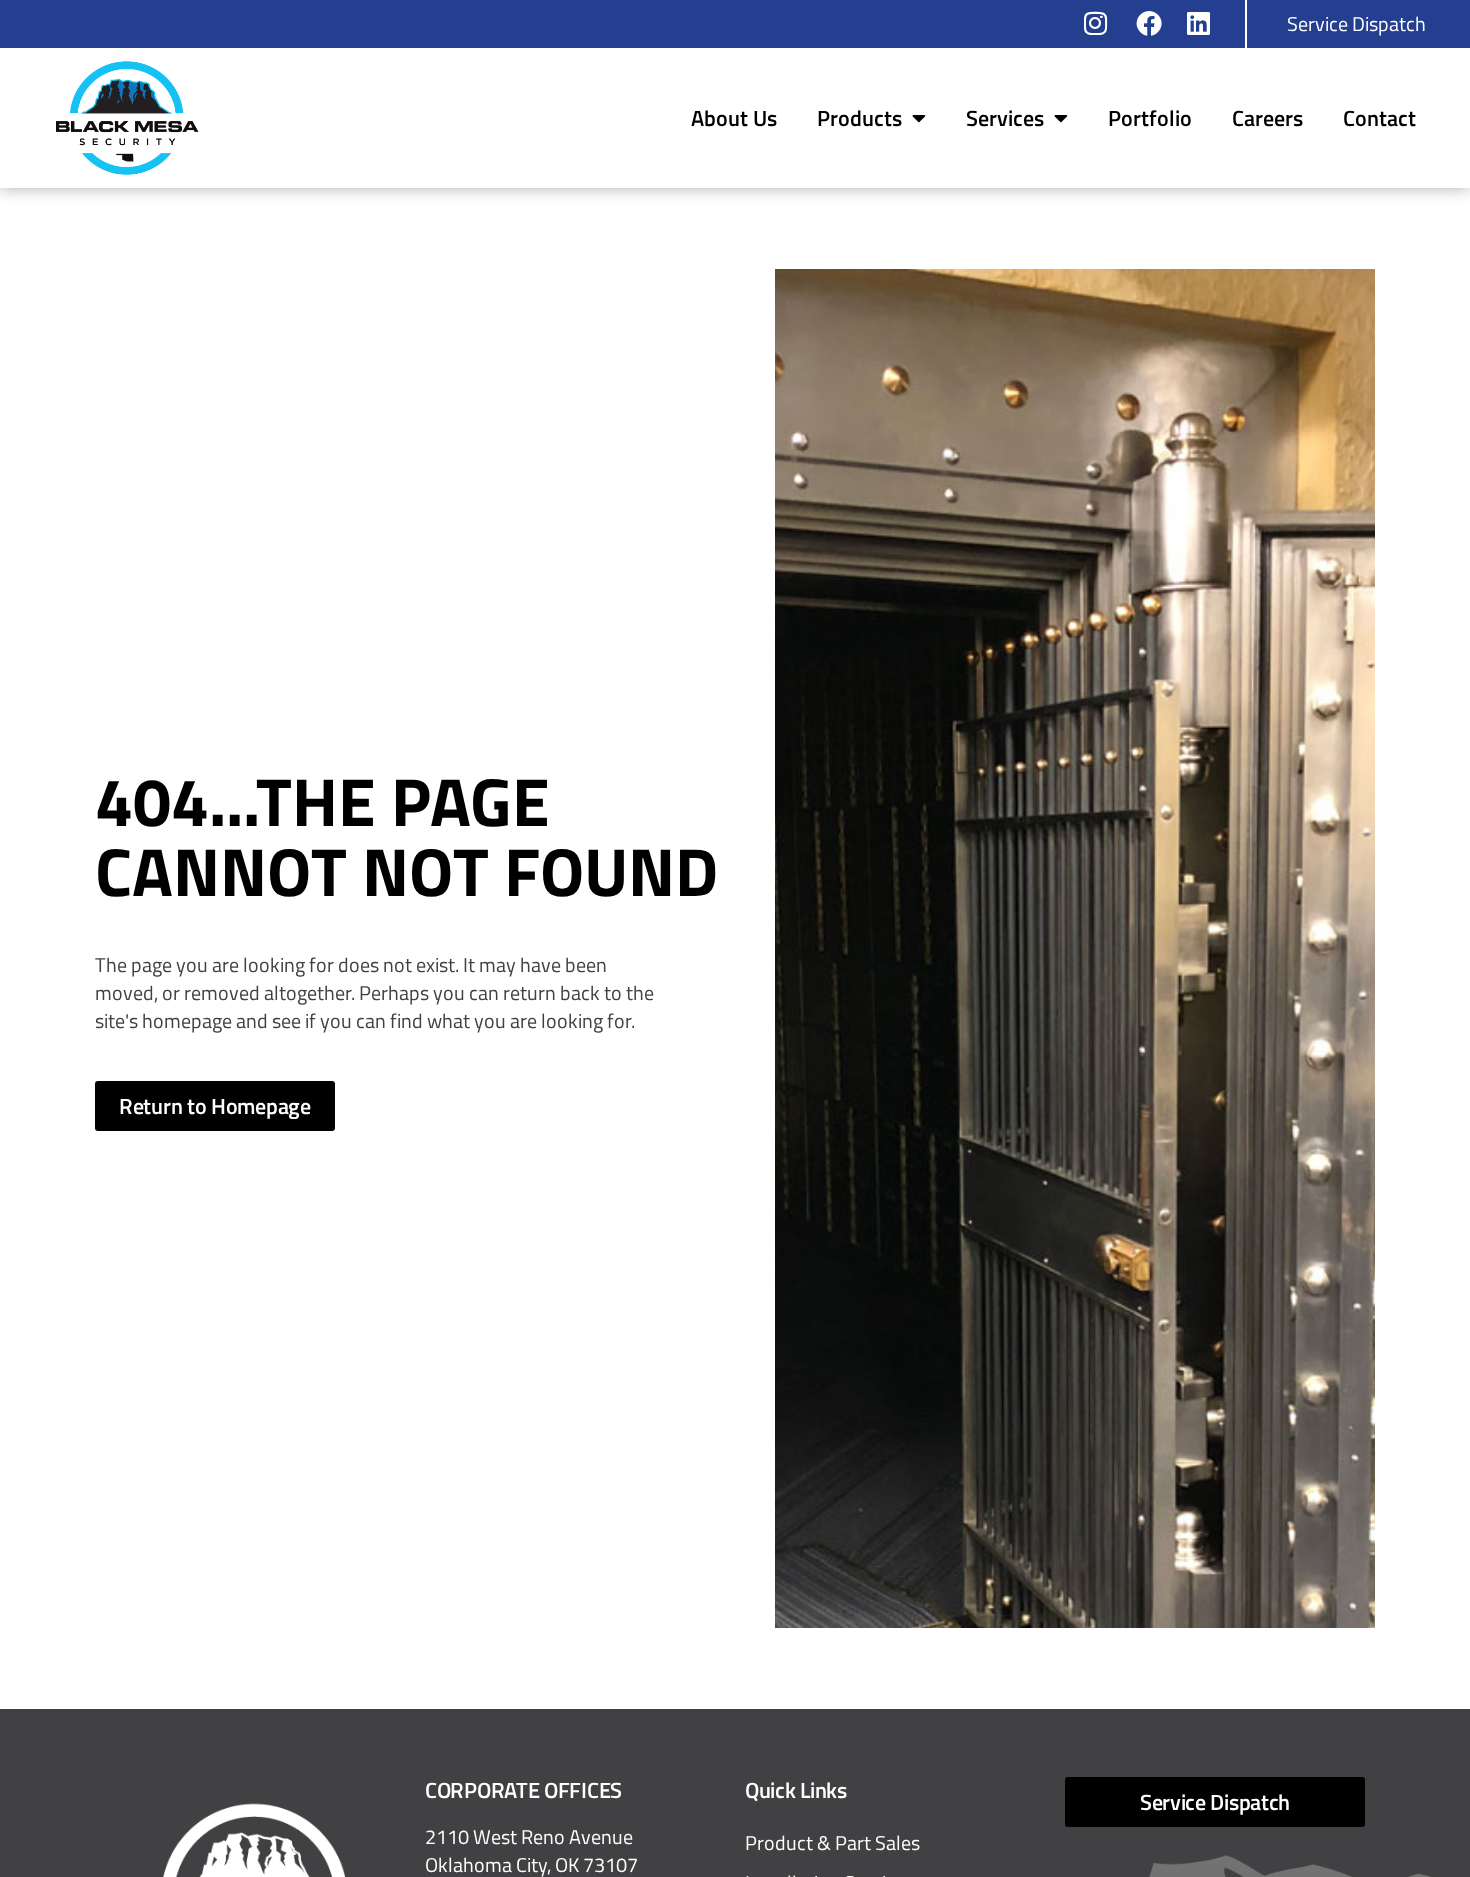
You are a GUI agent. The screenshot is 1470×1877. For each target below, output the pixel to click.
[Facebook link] (1155, 23)
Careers (1267, 118)
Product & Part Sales (832, 1842)
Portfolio (1150, 118)
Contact (1379, 118)
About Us (734, 118)
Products (859, 118)
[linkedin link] (1206, 23)
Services (1005, 118)
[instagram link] (1103, 23)
